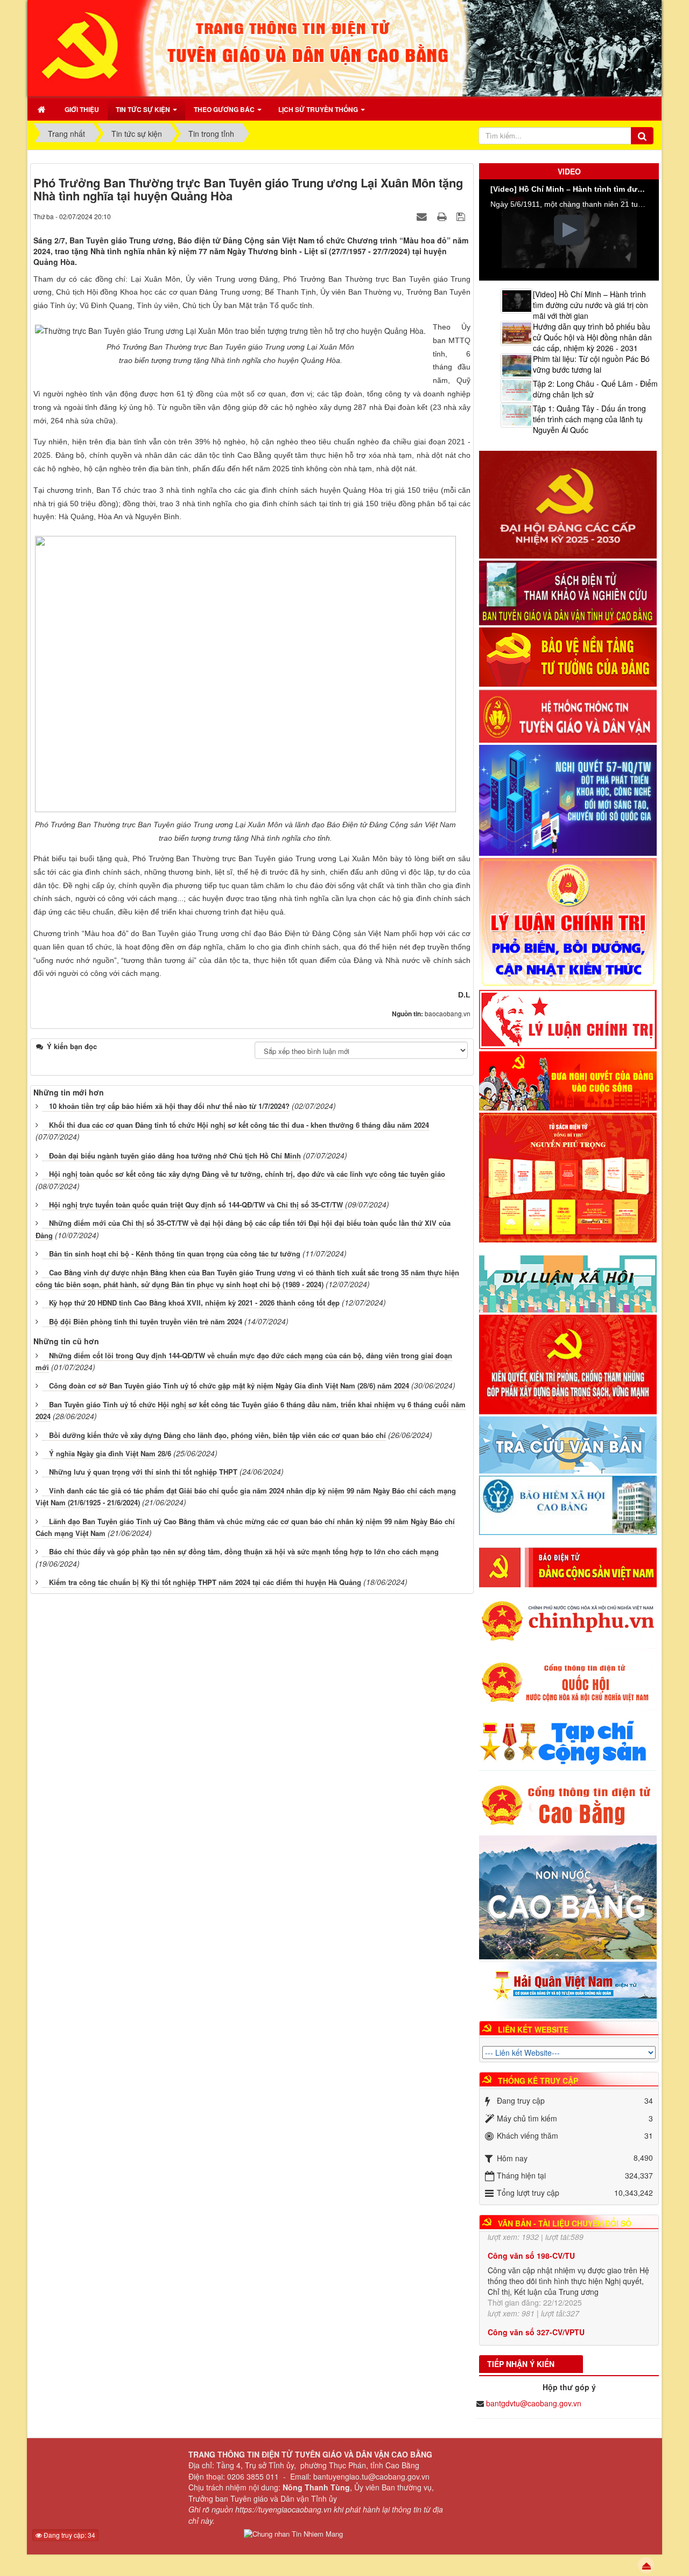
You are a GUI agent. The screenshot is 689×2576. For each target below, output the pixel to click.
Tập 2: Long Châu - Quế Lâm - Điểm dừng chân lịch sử (595, 389)
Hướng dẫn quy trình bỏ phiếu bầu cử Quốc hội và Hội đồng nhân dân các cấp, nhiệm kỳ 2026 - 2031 (592, 337)
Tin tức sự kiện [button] (144, 109)
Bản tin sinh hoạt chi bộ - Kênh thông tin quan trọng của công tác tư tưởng (175, 1254)
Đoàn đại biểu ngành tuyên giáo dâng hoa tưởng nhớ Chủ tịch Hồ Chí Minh (175, 1156)
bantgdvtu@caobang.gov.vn (534, 2403)
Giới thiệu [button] (82, 109)
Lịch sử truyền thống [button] (319, 109)
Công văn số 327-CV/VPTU (536, 2273)
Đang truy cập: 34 (69, 2535)
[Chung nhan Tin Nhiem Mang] (293, 2534)
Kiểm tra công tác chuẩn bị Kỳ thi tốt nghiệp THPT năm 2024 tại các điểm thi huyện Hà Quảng (205, 1582)
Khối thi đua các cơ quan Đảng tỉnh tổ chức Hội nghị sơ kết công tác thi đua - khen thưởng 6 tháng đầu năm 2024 (239, 1125)
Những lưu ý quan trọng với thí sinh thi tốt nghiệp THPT (143, 1472)
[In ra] (443, 216)
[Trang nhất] (43, 109)
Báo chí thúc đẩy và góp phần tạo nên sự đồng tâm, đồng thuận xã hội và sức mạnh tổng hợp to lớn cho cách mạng (244, 1551)
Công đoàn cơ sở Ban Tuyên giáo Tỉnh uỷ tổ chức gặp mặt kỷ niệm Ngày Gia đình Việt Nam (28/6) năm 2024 (229, 1385)
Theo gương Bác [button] (225, 109)
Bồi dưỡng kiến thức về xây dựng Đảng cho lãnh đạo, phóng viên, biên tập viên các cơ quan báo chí (217, 1435)
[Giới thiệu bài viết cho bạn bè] (423, 216)
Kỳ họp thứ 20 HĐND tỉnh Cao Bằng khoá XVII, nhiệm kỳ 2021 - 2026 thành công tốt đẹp (194, 1303)
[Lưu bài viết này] (462, 216)
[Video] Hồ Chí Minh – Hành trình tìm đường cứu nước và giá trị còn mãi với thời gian (590, 305)
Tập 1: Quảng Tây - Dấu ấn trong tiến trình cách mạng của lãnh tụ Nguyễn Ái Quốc (589, 419)
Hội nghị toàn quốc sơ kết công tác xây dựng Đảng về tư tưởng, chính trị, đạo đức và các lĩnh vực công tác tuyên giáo (247, 1174)
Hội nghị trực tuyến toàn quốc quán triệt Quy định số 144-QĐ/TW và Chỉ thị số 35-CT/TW (196, 1205)
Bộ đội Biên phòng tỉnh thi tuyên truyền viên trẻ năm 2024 (146, 1321)
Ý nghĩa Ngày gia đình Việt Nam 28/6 (110, 1453)
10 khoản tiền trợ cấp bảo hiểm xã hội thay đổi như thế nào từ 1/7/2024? (169, 1106)
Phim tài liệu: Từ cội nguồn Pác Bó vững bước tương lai (591, 364)
